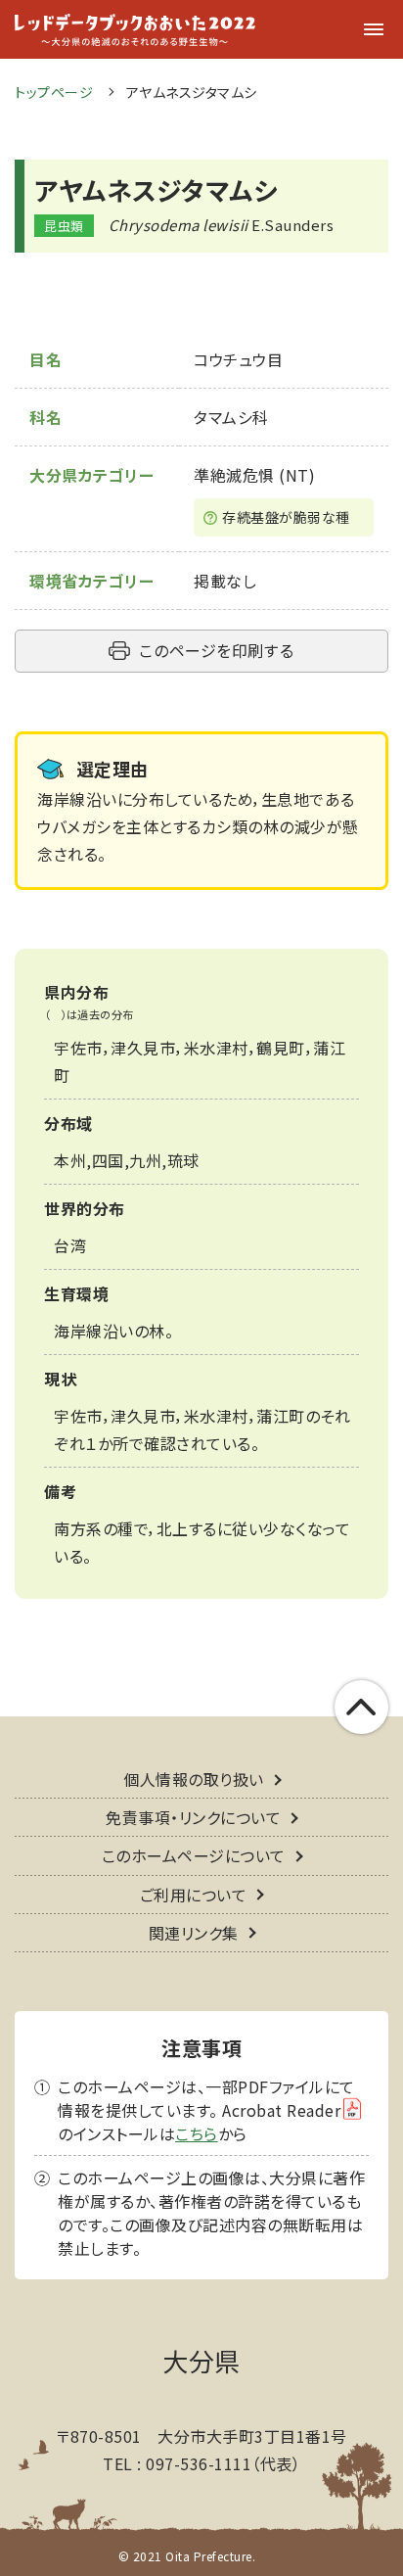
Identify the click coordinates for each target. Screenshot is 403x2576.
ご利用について (194, 1895)
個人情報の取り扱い (194, 1779)
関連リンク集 (194, 1933)
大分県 (201, 2360)
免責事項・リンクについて (193, 1817)
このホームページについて (194, 1855)
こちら (197, 2133)
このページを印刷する (216, 650)
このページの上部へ (361, 1707)
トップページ (54, 92)
